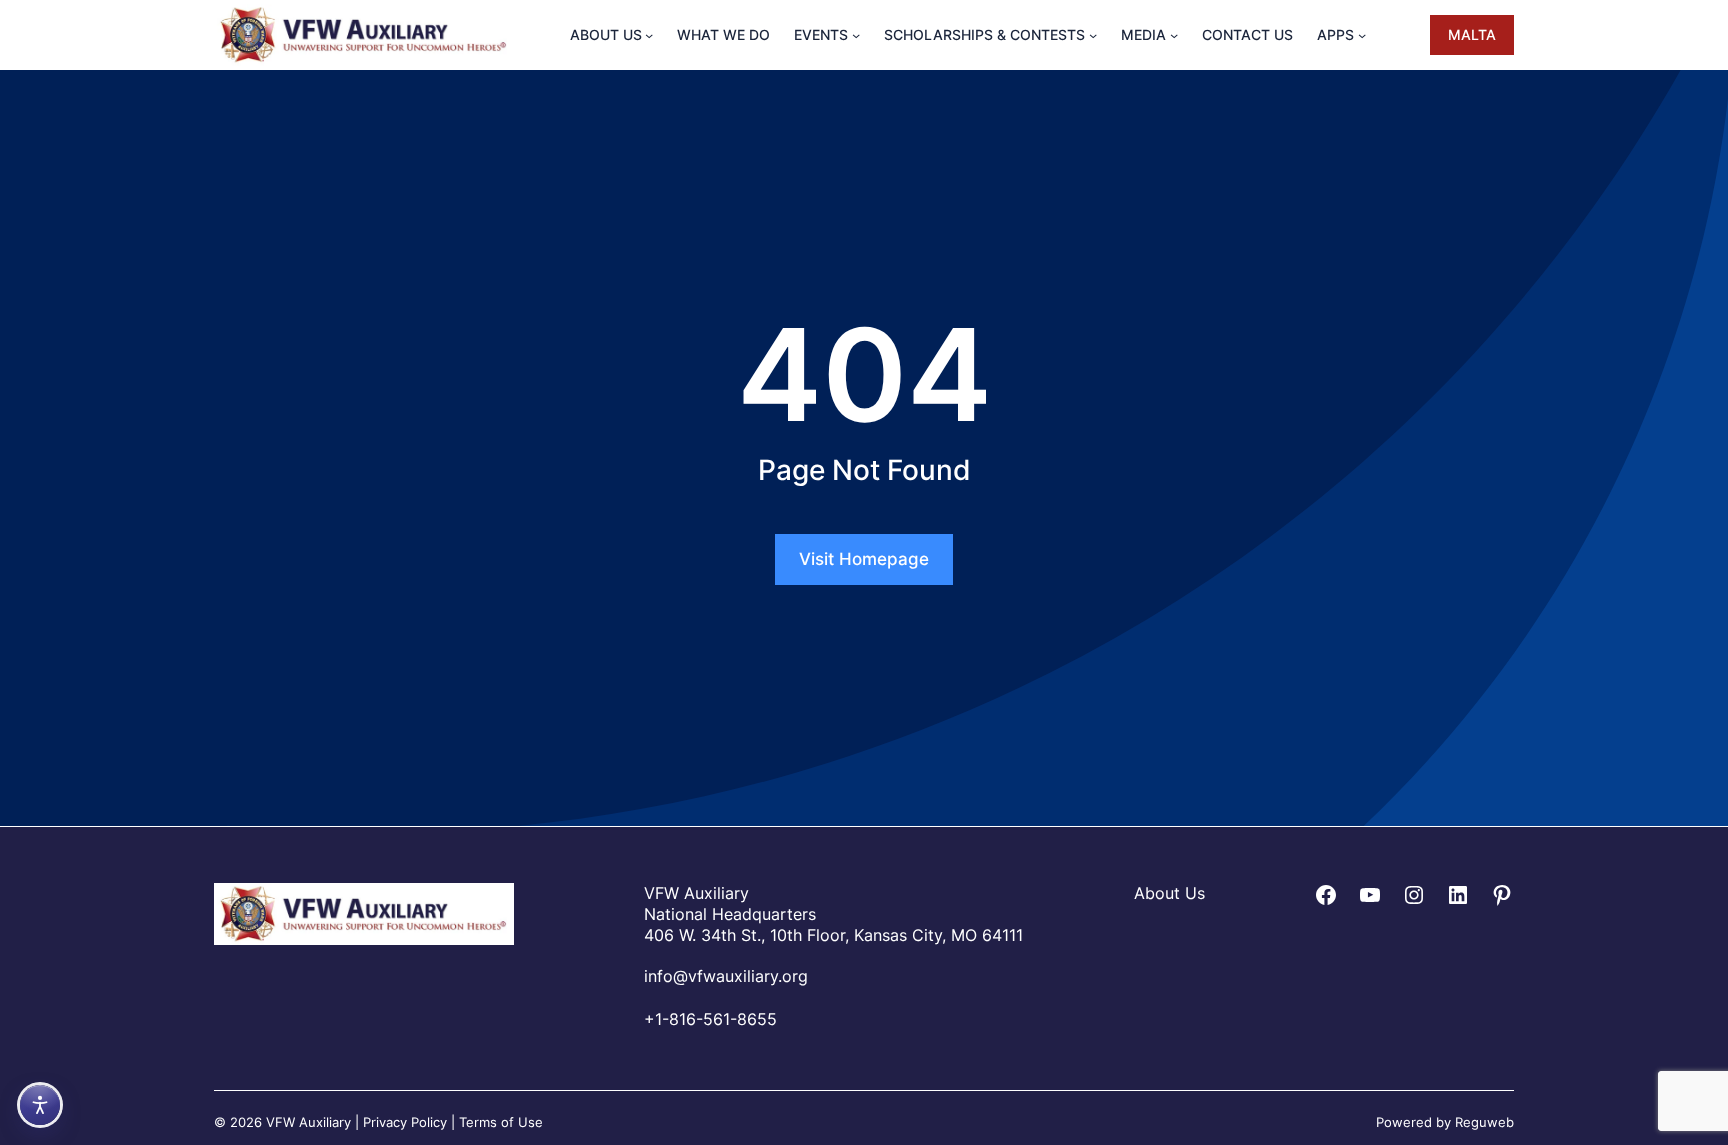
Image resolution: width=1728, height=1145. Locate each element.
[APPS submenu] (1362, 35)
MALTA (1472, 34)
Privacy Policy (405, 1121)
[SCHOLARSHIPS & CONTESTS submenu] (1093, 35)
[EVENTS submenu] (856, 35)
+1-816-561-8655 (710, 1019)
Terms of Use (501, 1121)
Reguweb (1484, 1121)
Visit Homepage (864, 559)
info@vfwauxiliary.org (726, 975)
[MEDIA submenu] (1174, 35)
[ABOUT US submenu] (649, 35)
